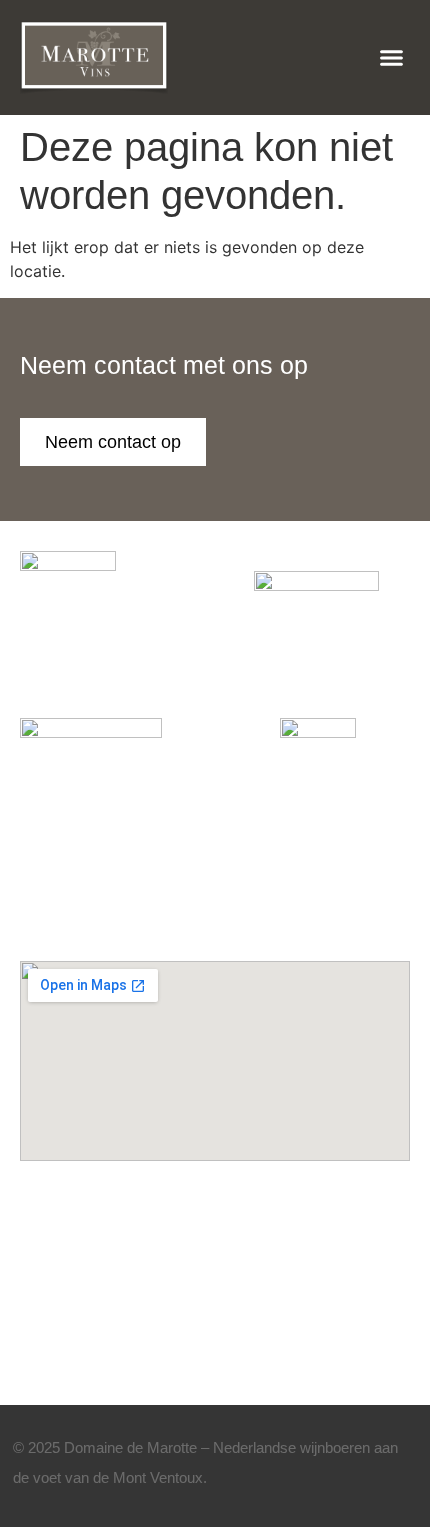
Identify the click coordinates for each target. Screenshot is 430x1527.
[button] (392, 58)
